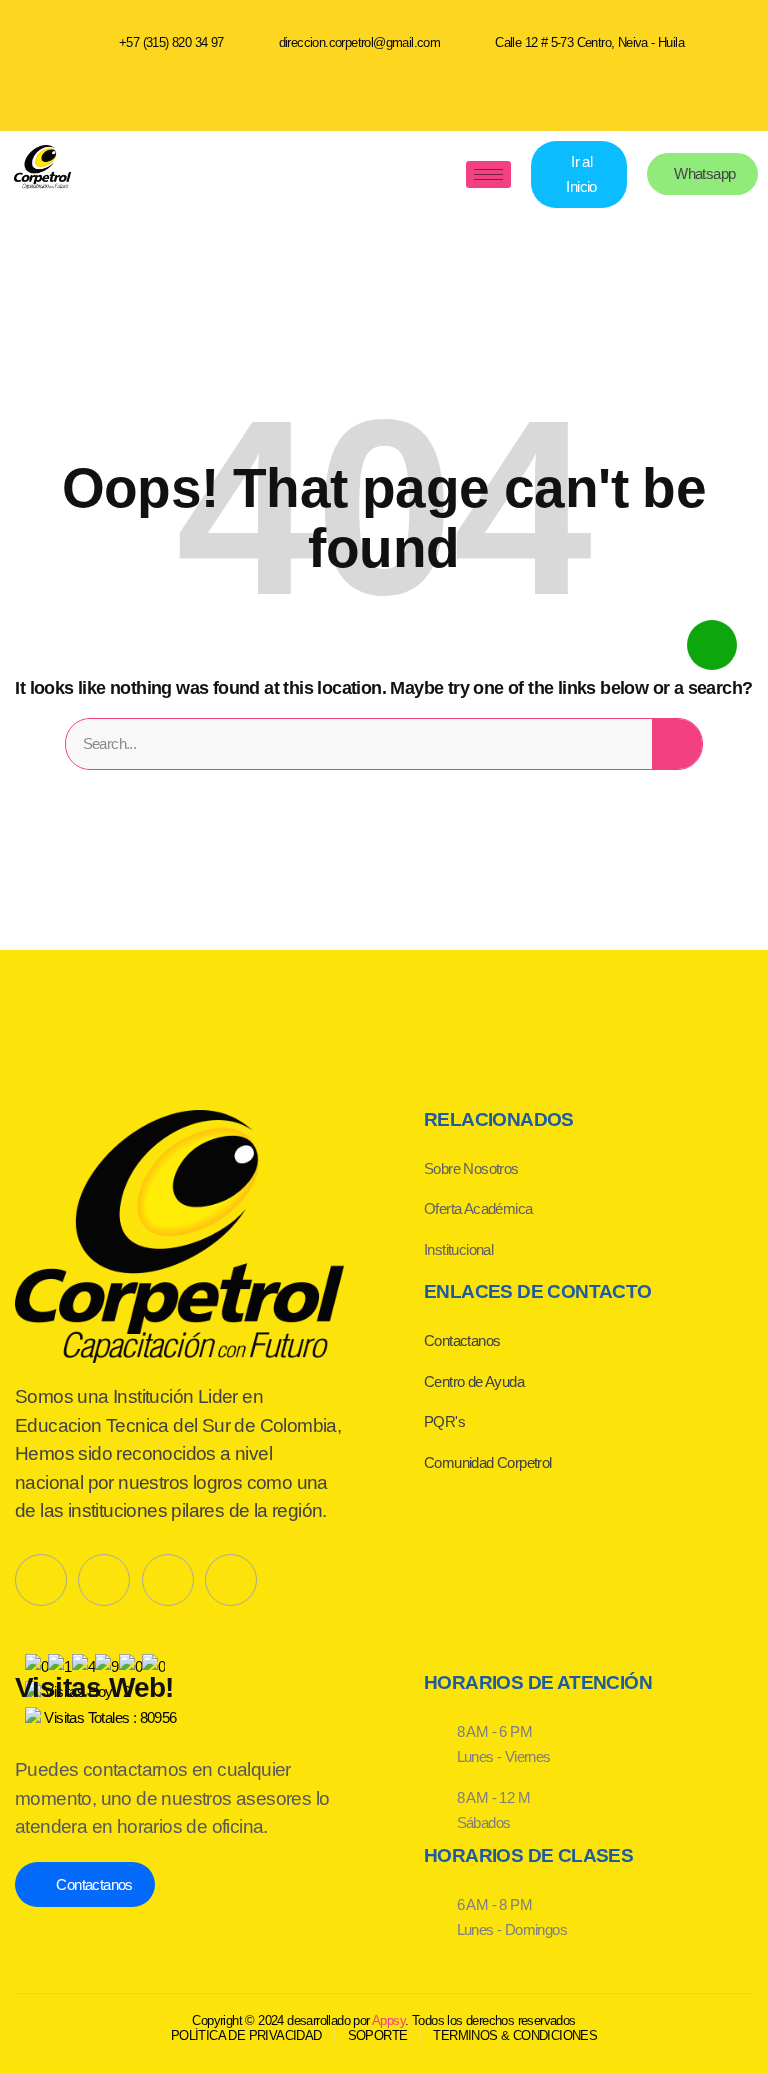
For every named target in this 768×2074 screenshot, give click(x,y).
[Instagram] (455, 92)
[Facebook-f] (41, 1580)
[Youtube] (384, 92)
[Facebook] (313, 92)
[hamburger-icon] (488, 174)
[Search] (677, 744)
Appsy (388, 2020)
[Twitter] (104, 1580)
